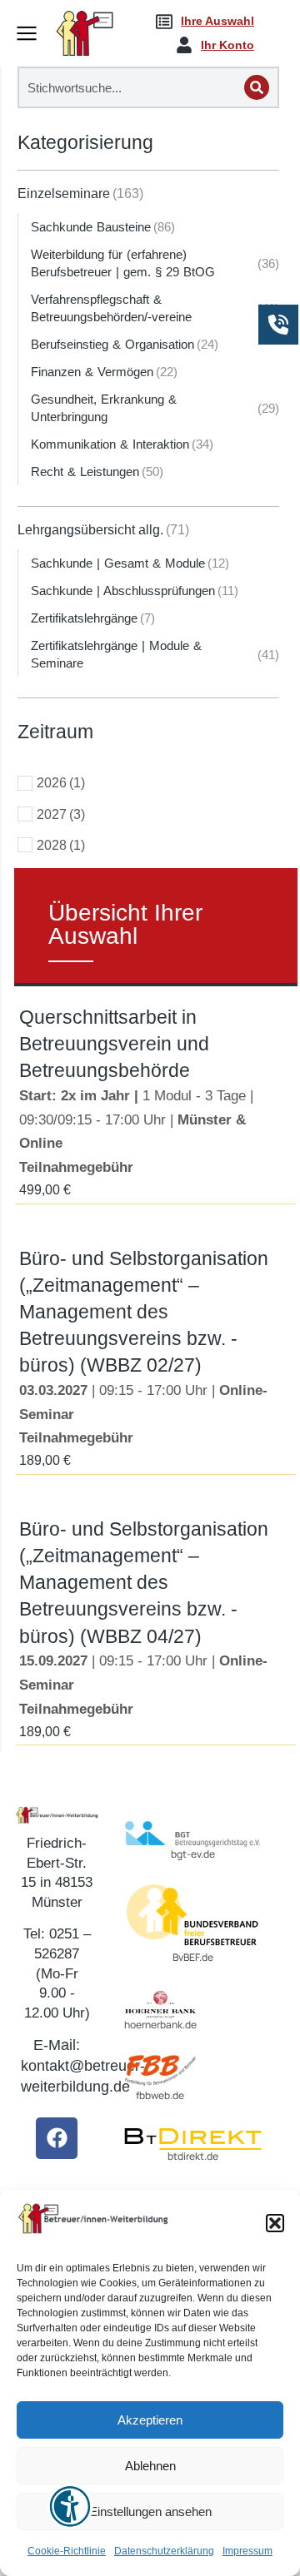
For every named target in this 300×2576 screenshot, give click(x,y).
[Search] (257, 87)
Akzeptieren (150, 2420)
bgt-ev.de (193, 1854)
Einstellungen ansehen (150, 2511)
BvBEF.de (193, 1957)
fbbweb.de (160, 2095)
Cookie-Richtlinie (67, 2551)
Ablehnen (150, 2466)
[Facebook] (57, 2138)
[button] (275, 2223)
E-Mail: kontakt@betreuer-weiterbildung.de (83, 2066)
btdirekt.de (193, 2156)
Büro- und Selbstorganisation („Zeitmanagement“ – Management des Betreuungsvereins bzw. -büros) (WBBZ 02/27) (144, 1312)
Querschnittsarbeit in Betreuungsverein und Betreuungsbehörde (114, 1044)
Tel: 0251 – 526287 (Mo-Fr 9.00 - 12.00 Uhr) (57, 1973)
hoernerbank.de (160, 2025)
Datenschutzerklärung (164, 2551)
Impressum (247, 2551)
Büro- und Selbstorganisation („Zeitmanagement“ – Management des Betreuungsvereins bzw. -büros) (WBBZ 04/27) (144, 1583)
